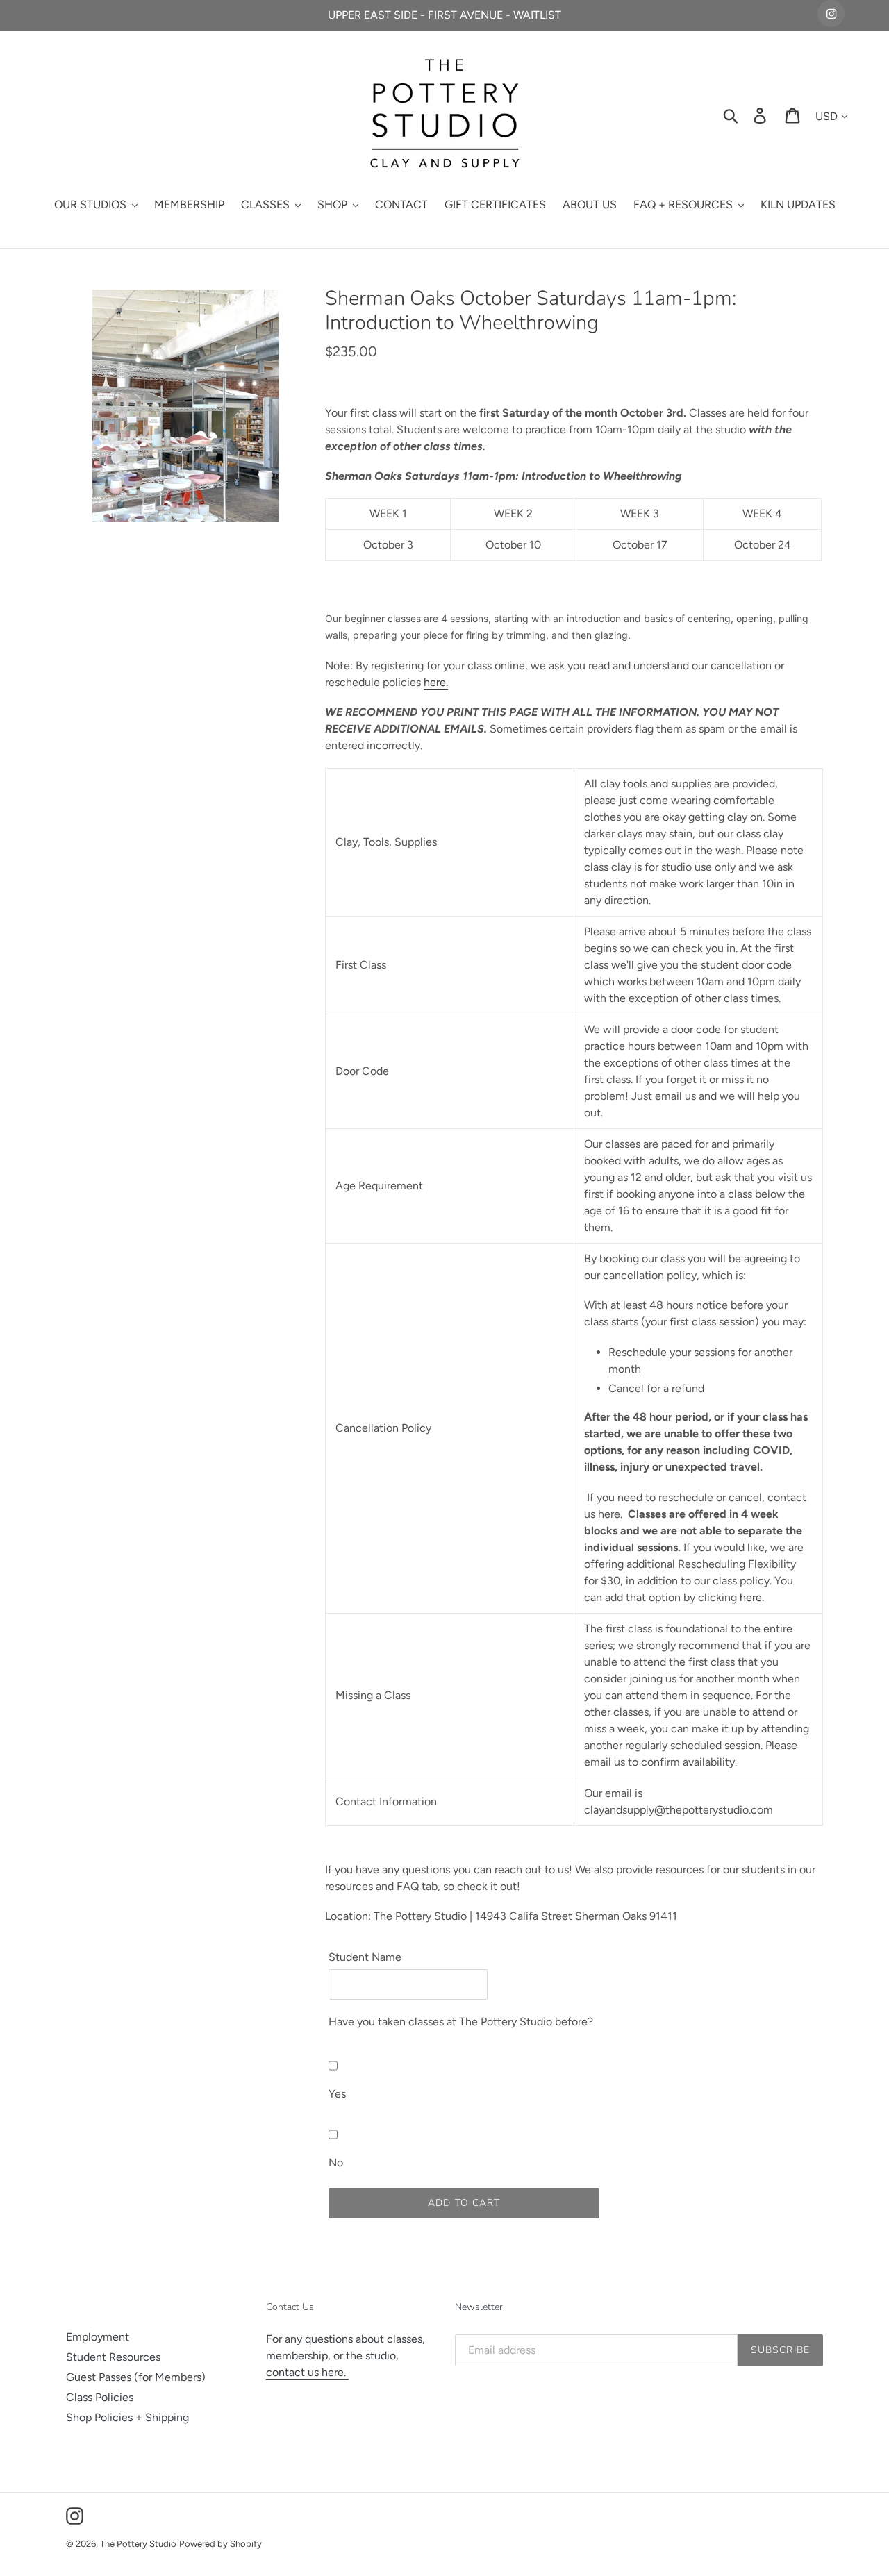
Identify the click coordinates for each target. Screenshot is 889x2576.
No (336, 2163)
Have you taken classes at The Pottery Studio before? (461, 2022)
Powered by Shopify (221, 2544)
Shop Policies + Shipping (127, 2417)
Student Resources (113, 2357)
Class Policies (100, 2397)
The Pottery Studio (138, 2544)
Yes (337, 2094)
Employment (98, 2337)
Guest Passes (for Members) (136, 2377)
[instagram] (831, 14)
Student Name (365, 1957)
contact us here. (307, 2372)
